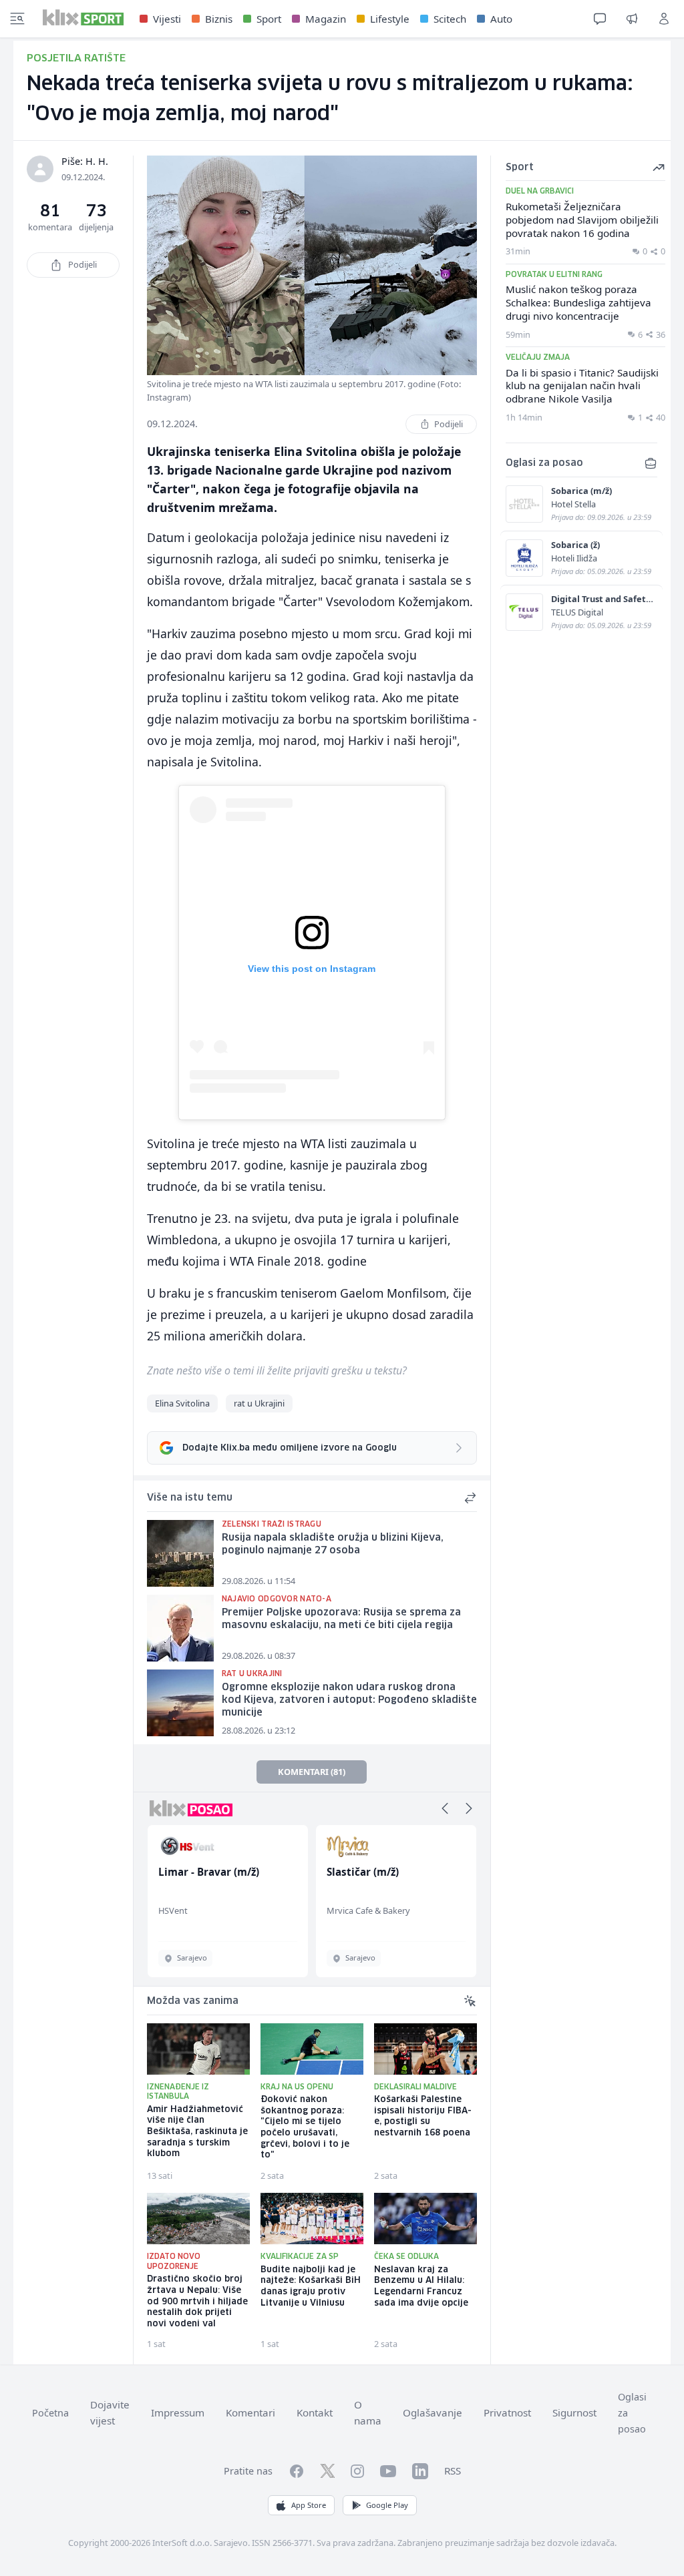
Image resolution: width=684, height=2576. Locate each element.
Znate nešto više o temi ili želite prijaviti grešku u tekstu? (277, 1370)
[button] (445, 1808)
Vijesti (167, 19)
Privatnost (507, 2412)
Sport (269, 19)
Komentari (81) (312, 1772)
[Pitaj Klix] (600, 19)
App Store (309, 2505)
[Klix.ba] (83, 17)
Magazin (326, 19)
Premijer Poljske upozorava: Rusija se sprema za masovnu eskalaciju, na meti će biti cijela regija (341, 1619)
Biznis (219, 19)
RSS (453, 2471)
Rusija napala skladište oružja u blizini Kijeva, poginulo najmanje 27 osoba (333, 1544)
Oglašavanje (433, 2412)
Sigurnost (574, 2412)
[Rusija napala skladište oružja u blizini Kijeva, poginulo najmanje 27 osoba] (180, 1553)
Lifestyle (390, 19)
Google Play (387, 2505)
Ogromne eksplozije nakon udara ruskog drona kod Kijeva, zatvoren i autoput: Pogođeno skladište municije (349, 1700)
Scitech (450, 19)
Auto (501, 19)
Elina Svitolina (182, 1403)
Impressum (178, 2412)
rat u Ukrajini (259, 1403)
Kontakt (315, 2412)
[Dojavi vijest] (632, 19)
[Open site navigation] (17, 19)
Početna (50, 2413)
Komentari (250, 2412)
